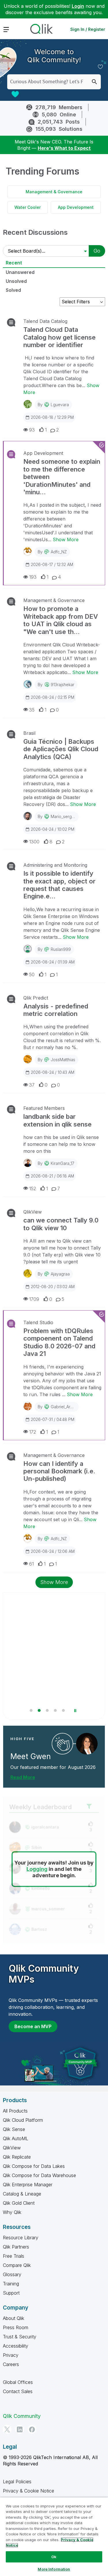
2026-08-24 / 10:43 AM (53, 1072)
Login (78, 6)
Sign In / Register (88, 29)
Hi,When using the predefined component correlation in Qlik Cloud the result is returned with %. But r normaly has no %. (62, 1037)
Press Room (16, 2327)
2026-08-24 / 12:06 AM (53, 1551)
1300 (34, 842)
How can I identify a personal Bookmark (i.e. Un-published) (59, 1471)
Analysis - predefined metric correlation (56, 1010)
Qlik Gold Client (19, 2203)
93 (32, 430)
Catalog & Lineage (22, 2194)
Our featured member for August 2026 (53, 1767)
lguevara (60, 405)
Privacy (11, 2355)
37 (32, 1085)
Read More (23, 1777)
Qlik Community (22, 2416)
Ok (54, 2557)
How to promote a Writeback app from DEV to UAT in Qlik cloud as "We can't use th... (61, 620)
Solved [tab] (13, 290)
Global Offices (18, 2382)
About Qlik (14, 2318)
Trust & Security (20, 2337)
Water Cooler (28, 207)
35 (32, 710)
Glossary (12, 2274)
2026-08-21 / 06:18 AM (52, 1176)
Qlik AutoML (16, 2138)
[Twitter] (7, 2429)
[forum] (11, 322)
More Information (54, 2569)
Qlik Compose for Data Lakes (34, 2166)
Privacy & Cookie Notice (29, 2491)
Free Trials (14, 2256)
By (53, 405)
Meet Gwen (31, 1756)
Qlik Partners (16, 2247)
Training (11, 2284)
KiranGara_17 (62, 1163)
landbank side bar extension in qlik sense (57, 1120)
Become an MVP (33, 2026)
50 (32, 974)
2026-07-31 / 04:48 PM (53, 1419)
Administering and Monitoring (55, 865)
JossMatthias (63, 1060)
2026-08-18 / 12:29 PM (52, 417)
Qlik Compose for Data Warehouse (39, 2175)
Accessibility (16, 2346)
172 (33, 1432)
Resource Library (21, 2238)
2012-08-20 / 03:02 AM (53, 1287)
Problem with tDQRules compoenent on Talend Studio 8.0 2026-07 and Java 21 (59, 1342)
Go (97, 251)
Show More (66, 540)
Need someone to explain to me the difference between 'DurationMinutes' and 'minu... (62, 477)
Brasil (29, 733)
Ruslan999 (61, 949)
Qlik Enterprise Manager (28, 2185)
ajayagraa (60, 1274)
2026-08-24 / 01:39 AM (53, 962)
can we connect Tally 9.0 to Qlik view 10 (61, 1224)
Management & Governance (54, 192)
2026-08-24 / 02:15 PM (53, 697)
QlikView (33, 1212)
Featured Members (44, 1108)
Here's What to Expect (64, 148)
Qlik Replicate (17, 2157)
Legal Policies (17, 2482)
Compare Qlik (17, 2265)
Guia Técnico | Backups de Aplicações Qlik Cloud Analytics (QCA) (61, 749)
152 (33, 1188)
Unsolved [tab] (16, 281)
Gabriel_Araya (64, 1407)
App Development (76, 207)
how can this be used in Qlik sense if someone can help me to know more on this (61, 1144)
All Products (15, 2111)
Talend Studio (38, 1322)
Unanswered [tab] (20, 272)
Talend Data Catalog (45, 321)
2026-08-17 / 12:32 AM (52, 564)
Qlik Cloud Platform (23, 2120)
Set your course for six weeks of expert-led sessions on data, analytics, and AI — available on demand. (49, 1685)
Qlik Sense (14, 2129)
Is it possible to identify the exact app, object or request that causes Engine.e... (59, 885)
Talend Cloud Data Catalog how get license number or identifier (59, 337)
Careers (11, 2364)
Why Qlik (12, 2212)
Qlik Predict (36, 998)
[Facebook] (32, 2429)
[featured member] (87, 1744)
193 (33, 577)
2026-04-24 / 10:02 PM (53, 829)
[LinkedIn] (20, 2429)
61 (31, 1564)
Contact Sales (18, 2391)
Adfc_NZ (59, 552)
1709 (34, 1299)
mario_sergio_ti (65, 816)
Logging (37, 1869)
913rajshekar (62, 685)
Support (11, 2293)
